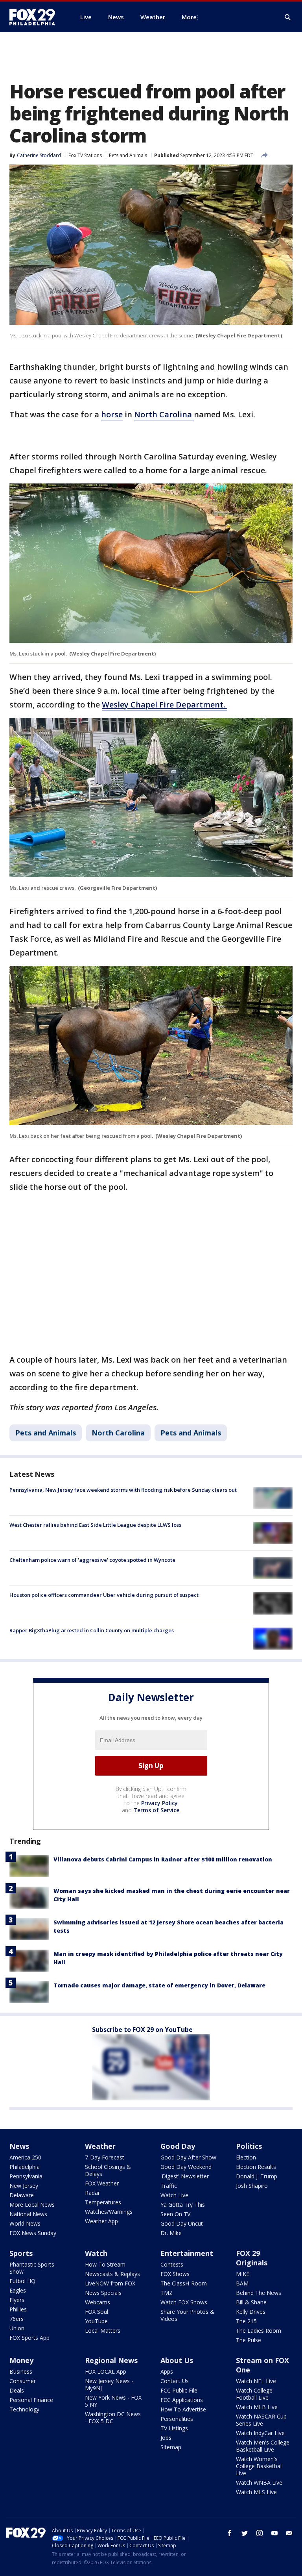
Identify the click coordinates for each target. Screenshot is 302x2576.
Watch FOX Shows (184, 2302)
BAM (242, 2283)
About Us (177, 2360)
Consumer (23, 2381)
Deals (17, 2390)
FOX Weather (102, 2183)
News (19, 2146)
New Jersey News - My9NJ (109, 2384)
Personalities (177, 2419)
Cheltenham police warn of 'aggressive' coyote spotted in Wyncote (92, 1560)
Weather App (101, 2221)
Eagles (18, 2290)
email (289, 2533)
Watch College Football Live (254, 2394)
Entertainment (187, 2253)
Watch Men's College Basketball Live (263, 2446)
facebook (230, 2533)
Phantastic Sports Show (32, 2268)
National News (28, 2214)
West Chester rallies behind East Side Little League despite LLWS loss (95, 1525)
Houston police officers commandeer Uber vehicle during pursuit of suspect (104, 1595)
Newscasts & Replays (112, 2274)
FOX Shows (175, 2274)
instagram (260, 2533)
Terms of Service (156, 1810)
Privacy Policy (159, 1803)
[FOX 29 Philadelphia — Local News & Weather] (35, 17)
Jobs (166, 2438)
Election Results (256, 2167)
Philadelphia (25, 2167)
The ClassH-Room (184, 2283)
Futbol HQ (22, 2281)
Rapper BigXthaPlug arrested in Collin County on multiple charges (92, 1630)
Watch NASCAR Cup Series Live (261, 2420)
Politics (249, 2146)
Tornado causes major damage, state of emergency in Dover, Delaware (159, 1985)
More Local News (32, 2205)
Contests (172, 2264)
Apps (167, 2371)
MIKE (243, 2274)
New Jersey (24, 2186)
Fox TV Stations (85, 155)
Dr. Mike (171, 2233)
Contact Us (175, 2381)
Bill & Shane (251, 2302)
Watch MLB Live (257, 2407)
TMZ (167, 2293)
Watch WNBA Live (259, 2482)
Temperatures (103, 2202)
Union (17, 2328)
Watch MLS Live (256, 2492)
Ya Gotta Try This (183, 2205)
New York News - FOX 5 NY (113, 2401)
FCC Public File (179, 2390)
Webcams (98, 2302)
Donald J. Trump (257, 2176)
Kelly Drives (251, 2312)
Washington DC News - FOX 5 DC (113, 2418)
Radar (92, 2193)
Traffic (169, 2186)
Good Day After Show (188, 2157)
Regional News (111, 2360)
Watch (96, 2253)
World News (25, 2223)
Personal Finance (31, 2400)
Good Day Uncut (182, 2223)
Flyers (17, 2300)
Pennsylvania (26, 2176)
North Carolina (164, 414)
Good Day (178, 2146)
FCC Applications (182, 2400)
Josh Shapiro (252, 2186)
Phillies (18, 2309)
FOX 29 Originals (252, 2258)
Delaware (22, 2195)
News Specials (103, 2293)
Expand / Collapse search (288, 17)
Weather (100, 2146)
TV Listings (174, 2428)
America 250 (25, 2157)
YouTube (96, 2321)
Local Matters (103, 2331)
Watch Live (174, 2195)
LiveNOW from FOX (110, 2283)
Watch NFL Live (256, 2381)
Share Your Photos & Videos (187, 2315)
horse (112, 414)
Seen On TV (175, 2214)
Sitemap (171, 2447)
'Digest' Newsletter (185, 2176)
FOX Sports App (29, 2338)
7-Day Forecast (105, 2157)
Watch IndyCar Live (260, 2433)
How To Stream (105, 2264)
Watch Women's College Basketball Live (259, 2466)
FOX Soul (97, 2312)
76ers (17, 2319)
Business (21, 2371)
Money (21, 2360)
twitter (245, 2533)
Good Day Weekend (186, 2167)
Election (246, 2157)
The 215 (246, 2321)
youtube (274, 2533)
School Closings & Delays (108, 2170)
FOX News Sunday (33, 2233)
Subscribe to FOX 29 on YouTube (142, 2030)
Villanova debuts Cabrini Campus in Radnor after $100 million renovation (163, 1859)
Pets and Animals (128, 155)
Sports (21, 2253)
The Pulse (249, 2340)
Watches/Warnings (109, 2212)
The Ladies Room (259, 2331)
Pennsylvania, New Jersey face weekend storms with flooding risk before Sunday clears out (123, 1490)
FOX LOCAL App (106, 2371)
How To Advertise (183, 2409)
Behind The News (259, 2293)
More (189, 17)
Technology (24, 2409)
